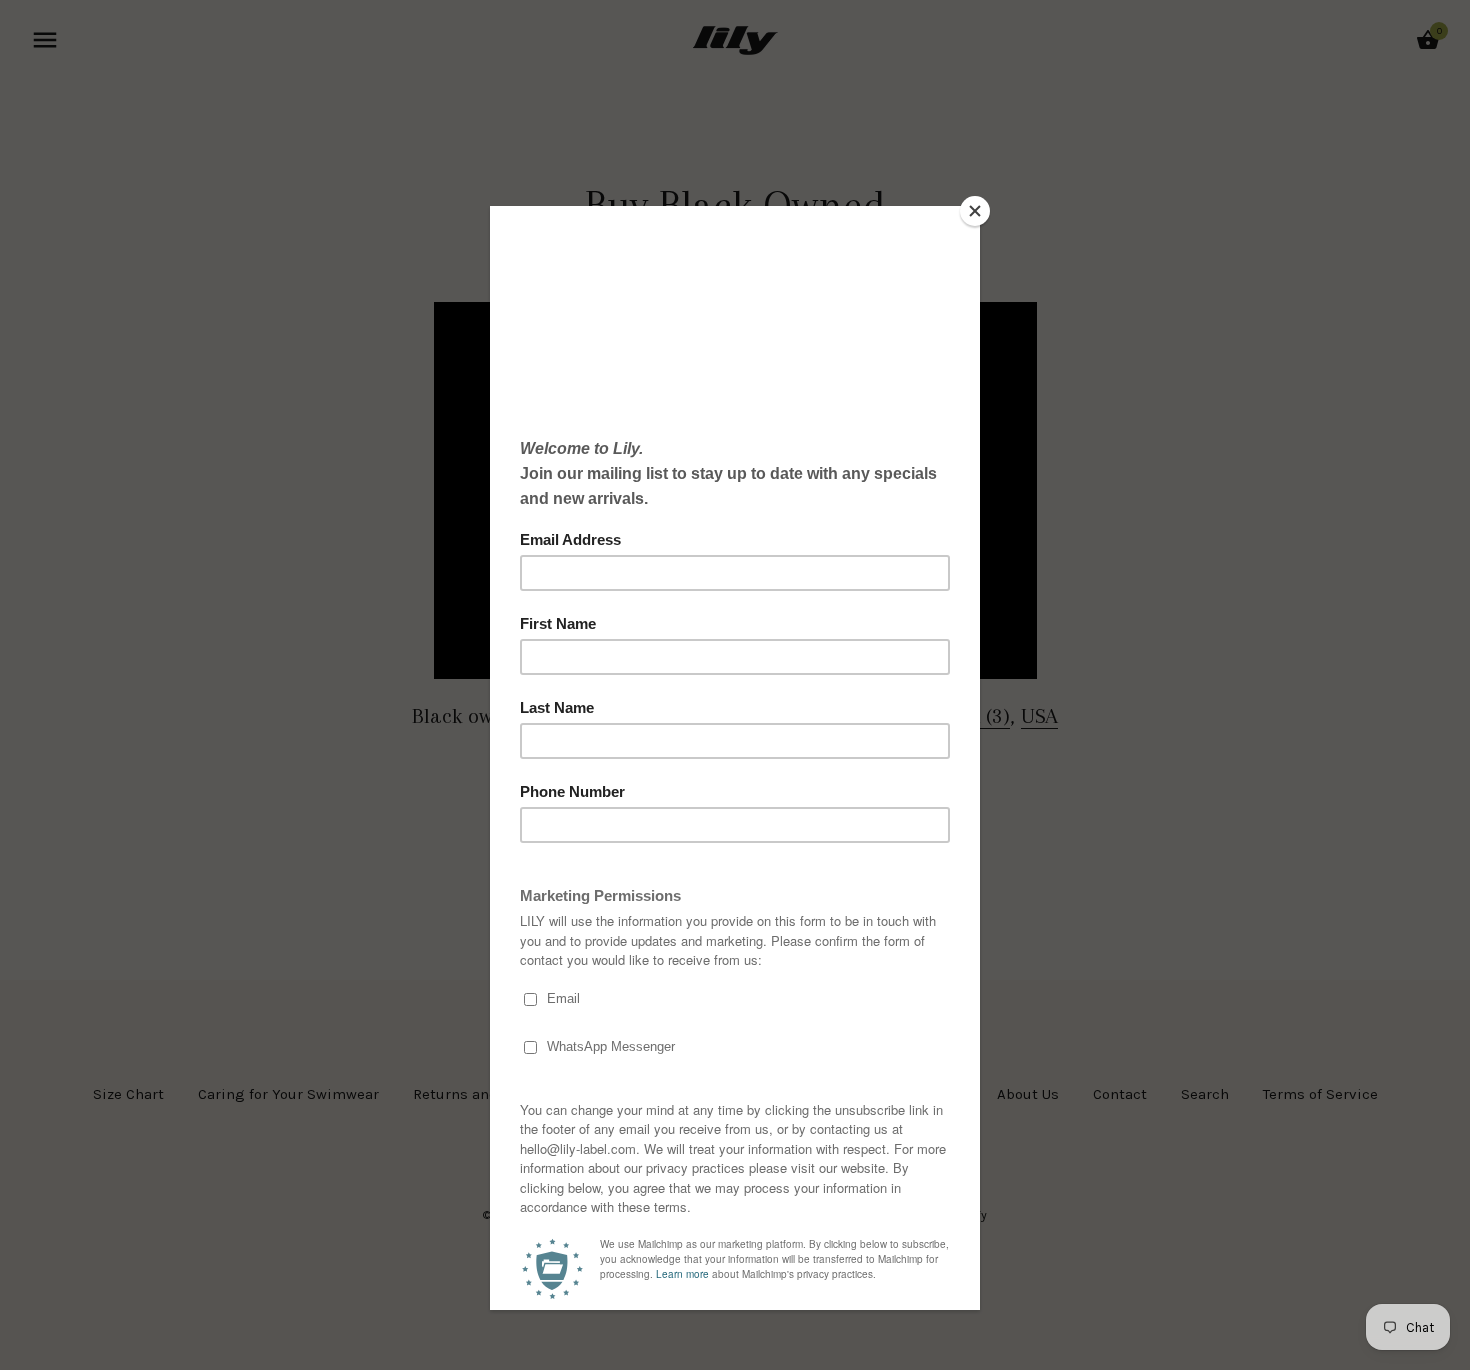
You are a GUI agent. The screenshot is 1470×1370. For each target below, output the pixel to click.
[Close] (975, 211)
